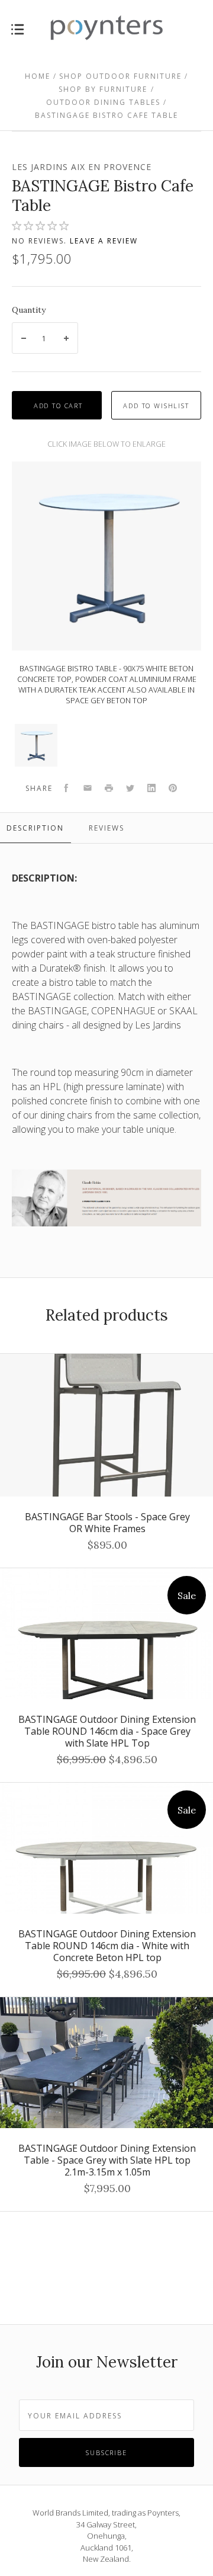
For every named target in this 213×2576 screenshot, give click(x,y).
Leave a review (104, 241)
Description (35, 828)
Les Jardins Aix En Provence (82, 167)
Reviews (106, 828)
